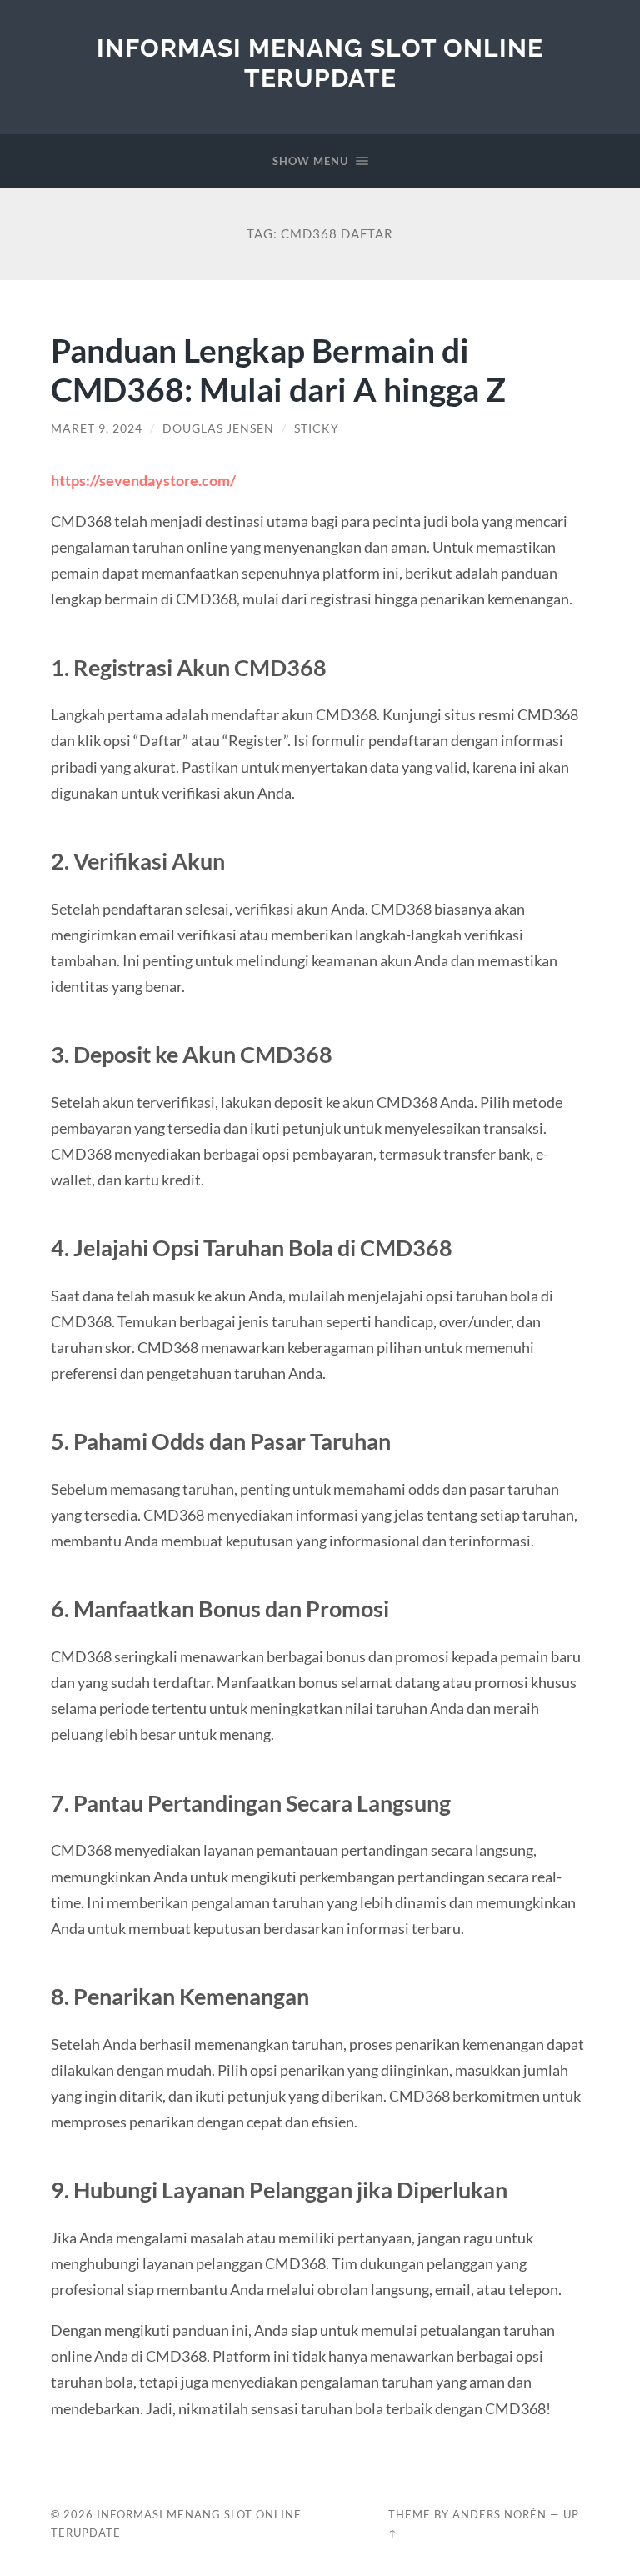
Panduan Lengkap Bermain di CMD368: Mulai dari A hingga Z (278, 369)
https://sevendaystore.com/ (143, 480)
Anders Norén (500, 2514)
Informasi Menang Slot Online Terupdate (320, 63)
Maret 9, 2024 (97, 428)
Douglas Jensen (218, 428)
